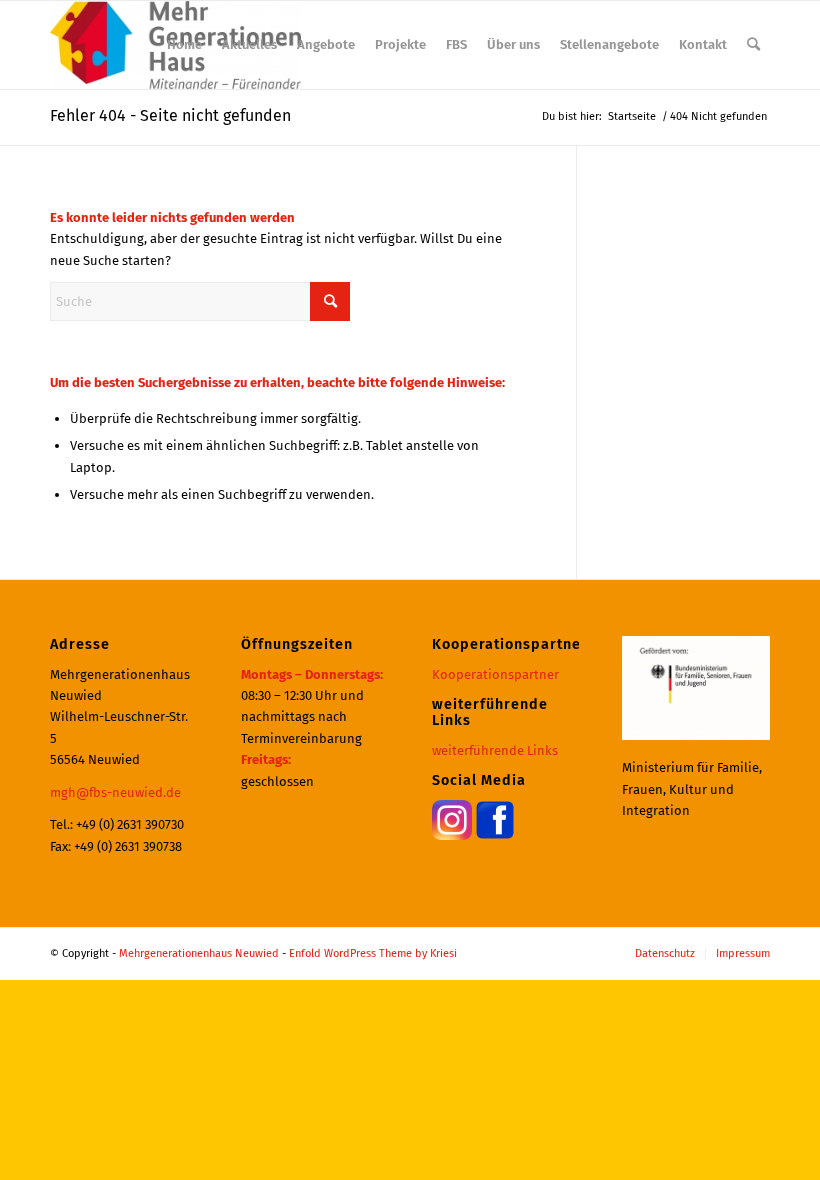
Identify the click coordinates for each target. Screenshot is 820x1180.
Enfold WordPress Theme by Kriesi (373, 953)
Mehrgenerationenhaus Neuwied (199, 953)
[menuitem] (184, 45)
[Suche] (753, 45)
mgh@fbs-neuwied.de (115, 792)
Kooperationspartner (495, 674)
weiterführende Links (495, 750)
